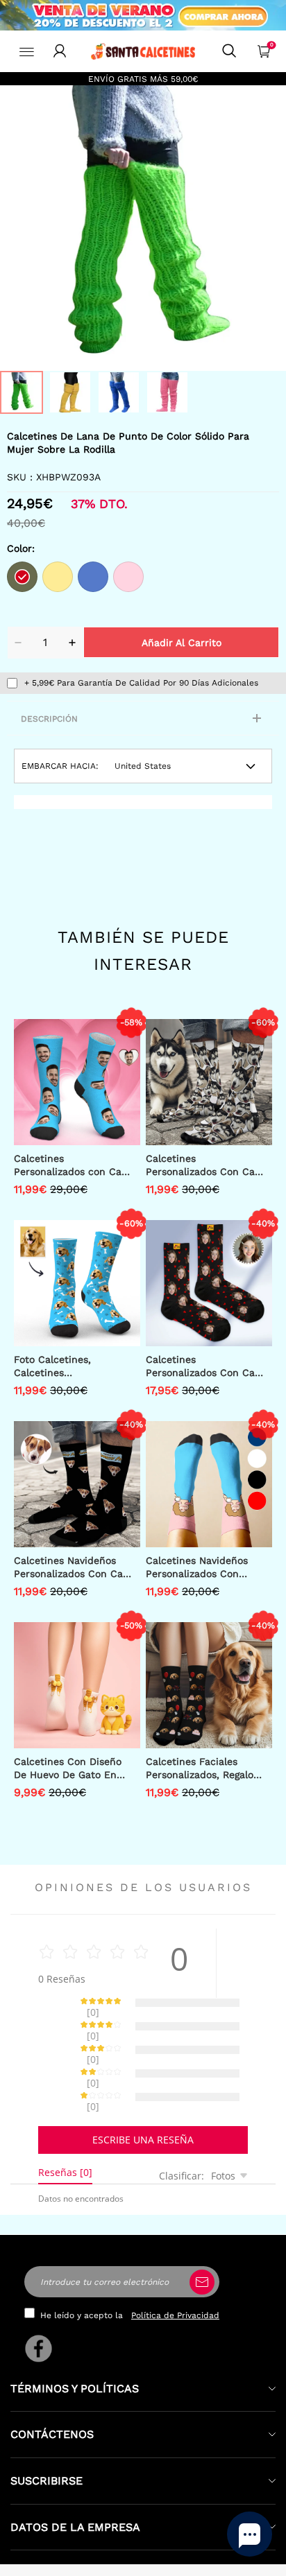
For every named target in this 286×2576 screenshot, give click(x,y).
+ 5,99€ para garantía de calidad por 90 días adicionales (141, 683)
